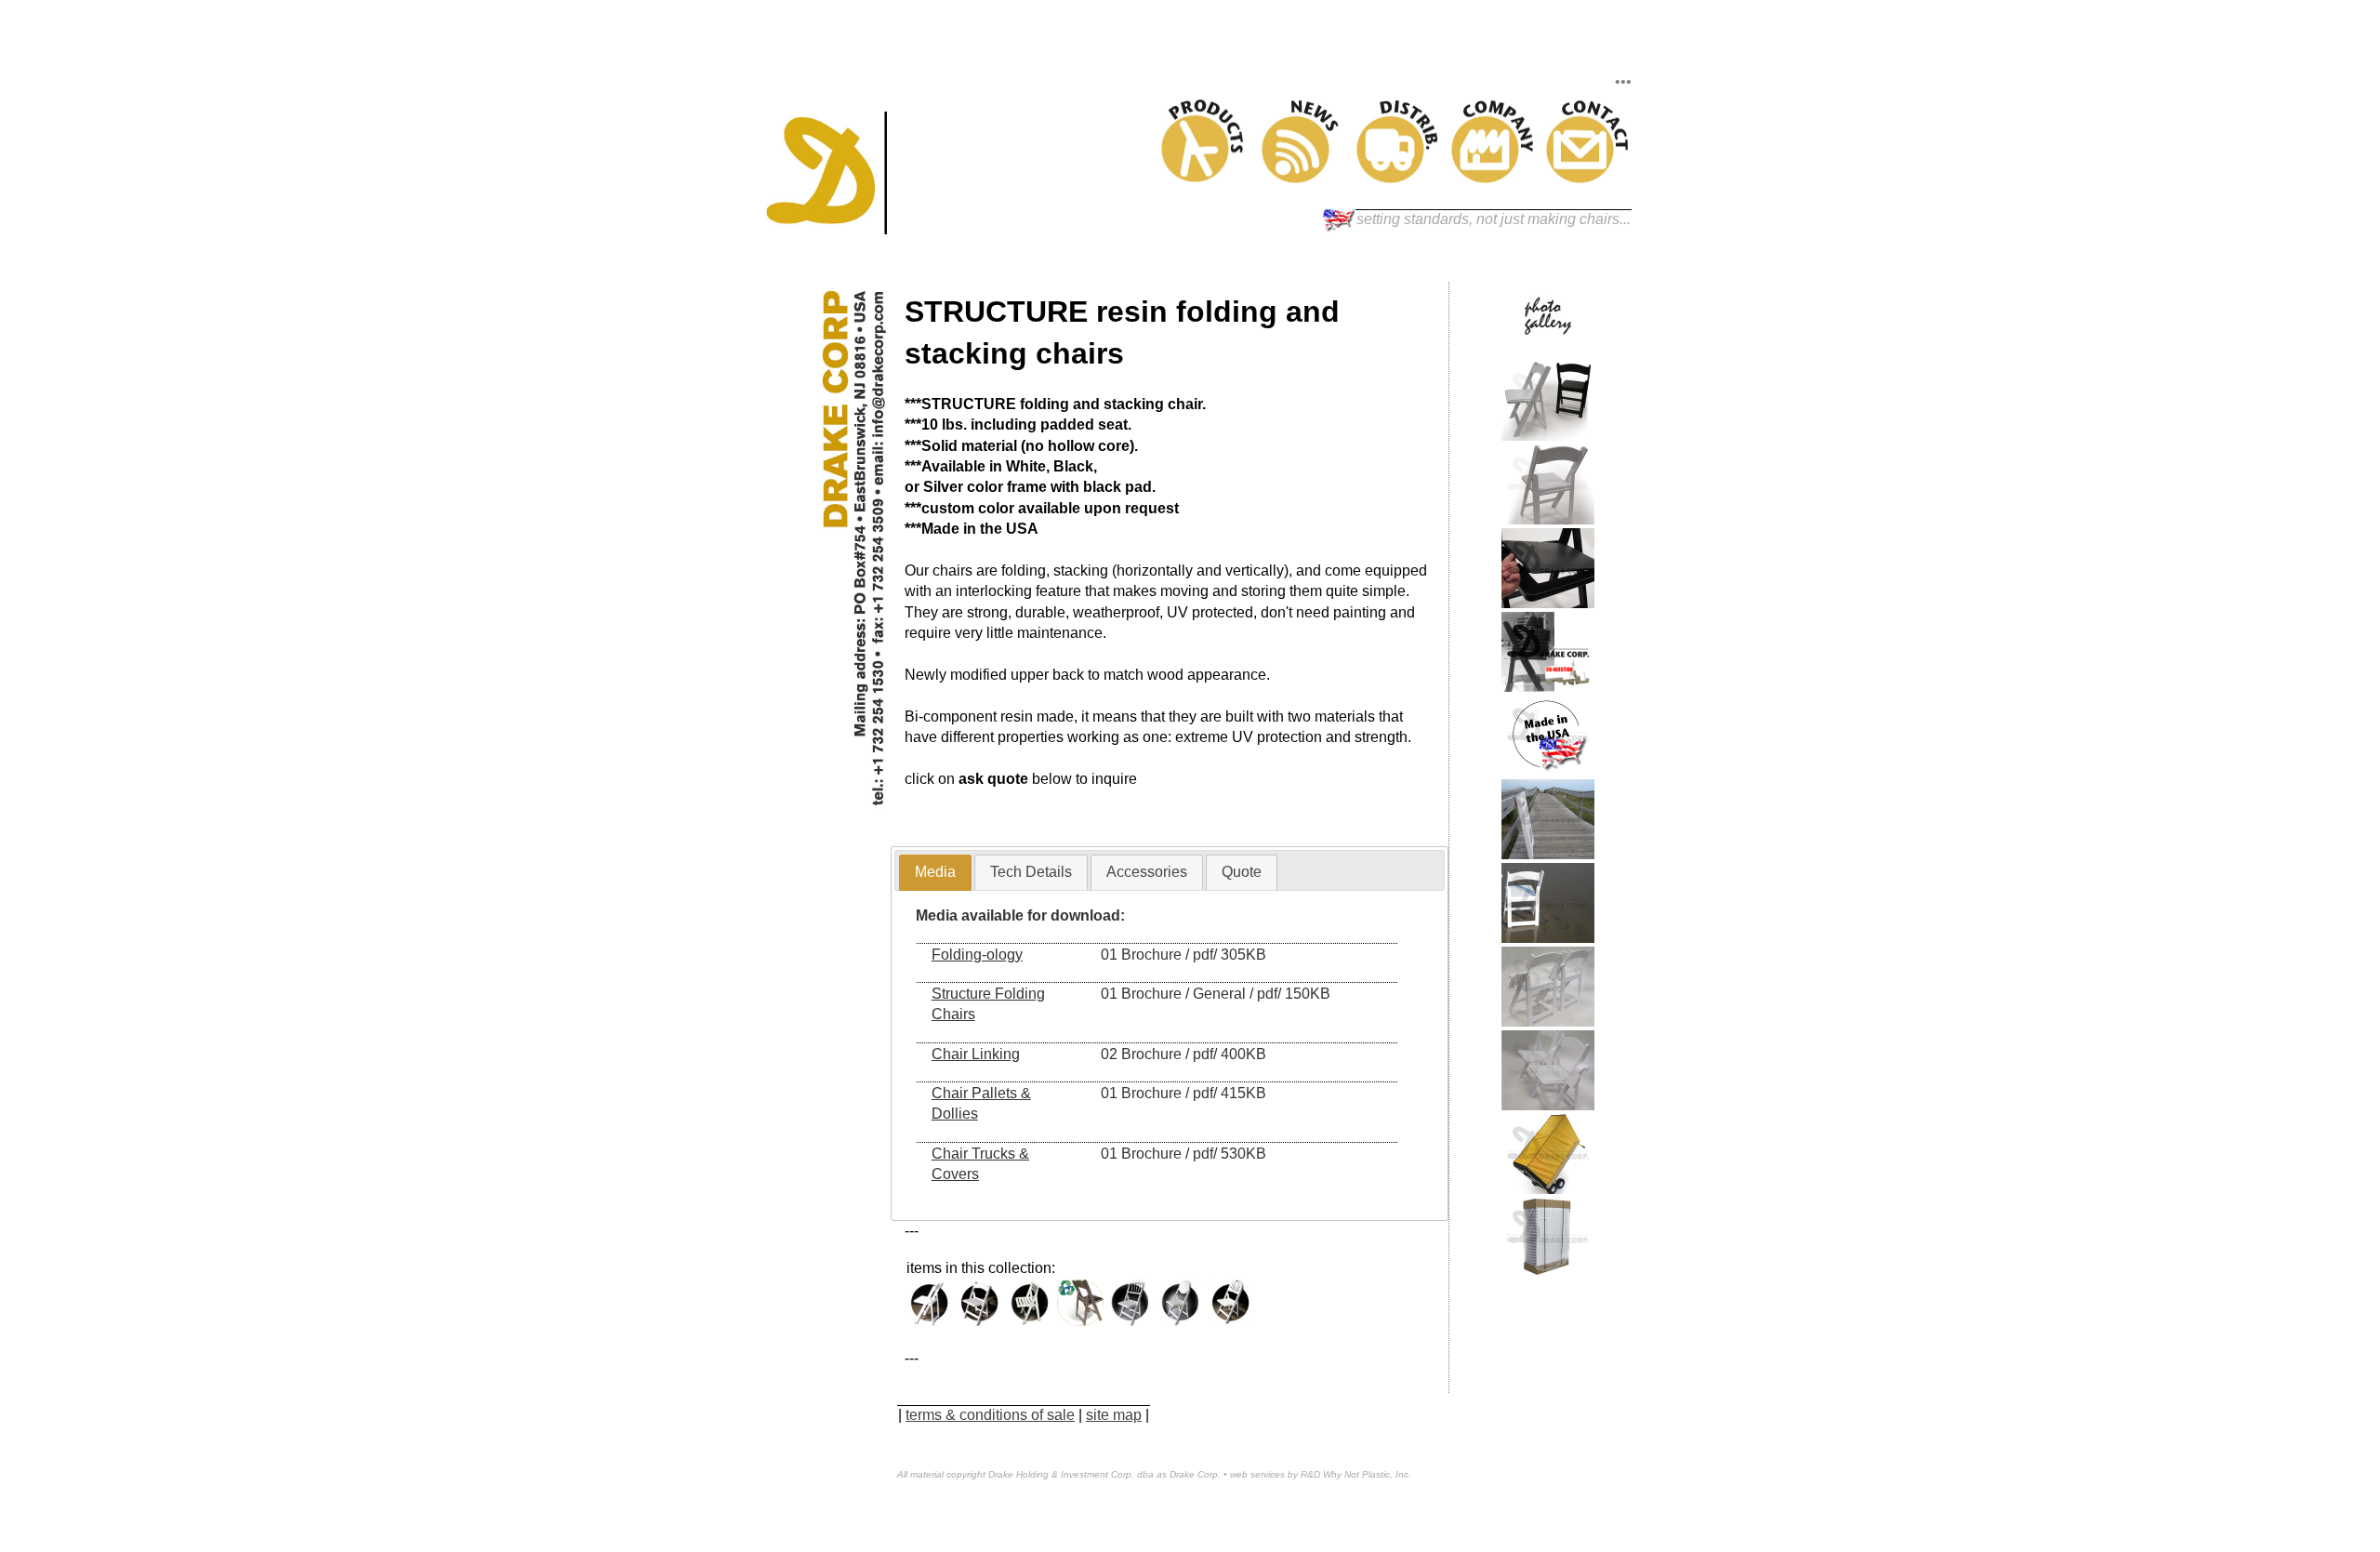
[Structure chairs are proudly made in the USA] (1548, 770)
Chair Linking (976, 1054)
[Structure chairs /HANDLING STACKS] (1548, 1189)
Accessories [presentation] (1147, 872)
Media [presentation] (935, 872)
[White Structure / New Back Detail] (1548, 519)
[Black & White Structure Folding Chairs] (1548, 436)
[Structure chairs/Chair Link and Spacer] (1548, 1021)
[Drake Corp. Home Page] (826, 229)
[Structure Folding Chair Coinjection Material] (1548, 687)
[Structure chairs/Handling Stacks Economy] (1548, 1273)
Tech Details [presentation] (1031, 872)
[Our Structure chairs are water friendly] (1548, 938)
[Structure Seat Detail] (1548, 603)
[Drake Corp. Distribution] (1398, 178)
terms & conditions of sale (990, 1415)
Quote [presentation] (1242, 872)
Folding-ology (977, 955)
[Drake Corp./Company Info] (1493, 178)
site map (1114, 1415)
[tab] (935, 873)
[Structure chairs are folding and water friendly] (1548, 854)
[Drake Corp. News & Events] (1303, 178)
